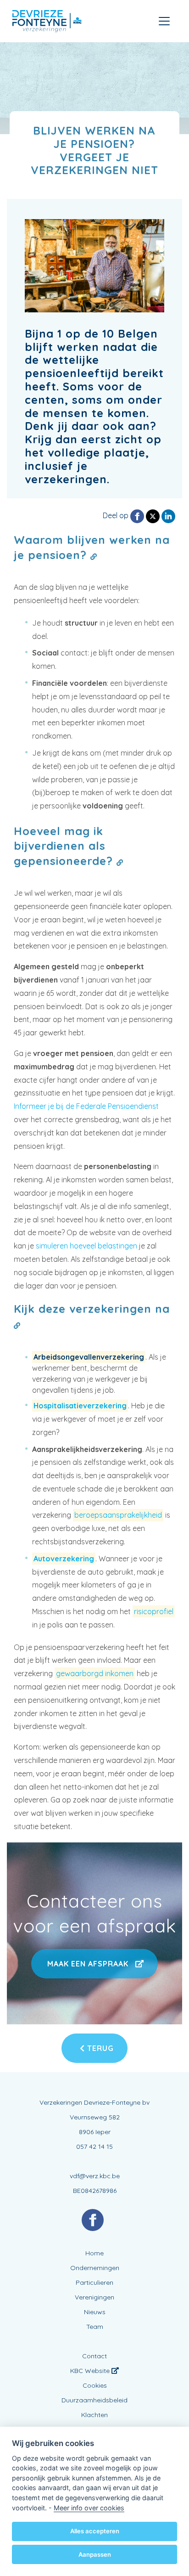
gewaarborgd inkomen (95, 1673)
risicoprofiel (154, 1611)
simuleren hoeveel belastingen (86, 1246)
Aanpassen (95, 2554)
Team (95, 2327)
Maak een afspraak (88, 1964)
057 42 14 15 (94, 2147)
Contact (94, 2356)
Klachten (94, 2415)
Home (94, 2253)
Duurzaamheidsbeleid (94, 2400)
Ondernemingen (95, 2268)
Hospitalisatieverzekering (80, 1406)
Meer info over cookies (89, 2508)
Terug (99, 2048)
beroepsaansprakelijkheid (118, 1515)
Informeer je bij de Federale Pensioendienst (86, 1106)
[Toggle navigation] (164, 21)
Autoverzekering (64, 1559)
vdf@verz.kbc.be (95, 2176)
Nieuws (95, 2312)
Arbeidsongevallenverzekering (89, 1357)
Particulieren (94, 2282)
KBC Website (91, 2371)
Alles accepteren (95, 2531)
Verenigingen (94, 2297)
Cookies (95, 2385)
